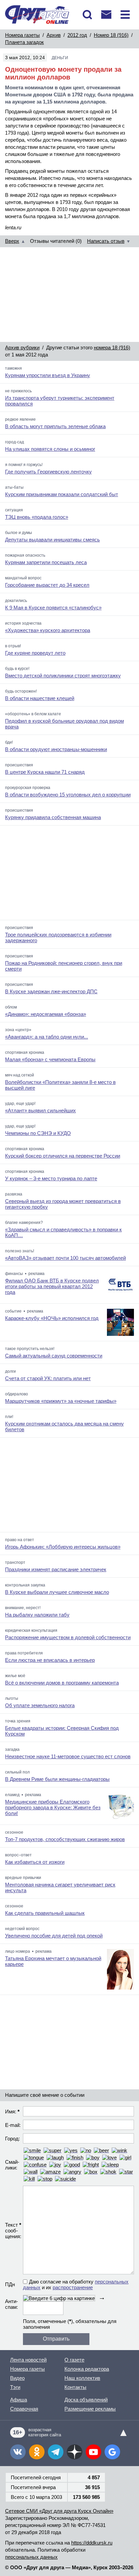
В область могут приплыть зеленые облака (55, 426)
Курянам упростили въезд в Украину (48, 375)
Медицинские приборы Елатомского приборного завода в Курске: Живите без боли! (53, 1807)
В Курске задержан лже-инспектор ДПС (51, 991)
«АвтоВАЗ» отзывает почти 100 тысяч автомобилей (65, 1258)
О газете (74, 2360)
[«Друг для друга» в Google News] (112, 2452)
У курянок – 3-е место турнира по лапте (51, 1178)
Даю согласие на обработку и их (76, 2284)
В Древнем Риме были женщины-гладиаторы (57, 1779)
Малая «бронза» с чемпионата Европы (50, 1059)
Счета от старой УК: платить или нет (48, 1378)
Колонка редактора (87, 2369)
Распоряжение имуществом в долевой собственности (68, 1637)
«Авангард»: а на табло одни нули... (47, 1037)
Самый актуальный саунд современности (54, 1356)
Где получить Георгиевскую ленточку (48, 472)
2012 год (77, 35)
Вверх (12, 241)
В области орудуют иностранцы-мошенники (56, 749)
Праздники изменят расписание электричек (56, 1569)
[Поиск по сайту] (87, 15)
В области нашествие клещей (40, 698)
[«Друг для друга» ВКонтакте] (18, 2452)
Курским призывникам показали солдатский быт (62, 494)
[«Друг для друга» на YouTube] (93, 2452)
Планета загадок (24, 42)
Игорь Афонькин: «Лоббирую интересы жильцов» (63, 1547)
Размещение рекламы (90, 2409)
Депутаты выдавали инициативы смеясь (52, 540)
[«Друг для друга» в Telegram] (56, 2452)
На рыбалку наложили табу (37, 1615)
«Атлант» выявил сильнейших (40, 1110)
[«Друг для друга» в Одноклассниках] (37, 2452)
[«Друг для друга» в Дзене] (75, 2452)
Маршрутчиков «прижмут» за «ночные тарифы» (61, 1401)
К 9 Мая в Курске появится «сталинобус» (53, 608)
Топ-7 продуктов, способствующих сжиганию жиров (65, 1839)
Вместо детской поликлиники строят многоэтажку (63, 676)
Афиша (19, 2400)
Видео (17, 2378)
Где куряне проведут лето (35, 653)
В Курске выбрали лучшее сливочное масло (57, 1592)
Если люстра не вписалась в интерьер (50, 1660)
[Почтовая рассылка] (106, 15)
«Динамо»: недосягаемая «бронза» (46, 1014)
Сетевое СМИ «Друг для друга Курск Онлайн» (59, 2511)
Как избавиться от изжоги (35, 1862)
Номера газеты (22, 35)
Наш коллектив (82, 2378)
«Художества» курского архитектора (48, 630)
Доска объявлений (86, 2400)
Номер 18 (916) (111, 35)
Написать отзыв (106, 241)
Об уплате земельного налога (40, 1705)
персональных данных (31, 2557)
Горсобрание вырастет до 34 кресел (47, 585)
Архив (54, 35)
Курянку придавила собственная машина (53, 817)
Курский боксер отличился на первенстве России (63, 1156)
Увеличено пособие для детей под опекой (54, 1936)
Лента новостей (28, 2360)
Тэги (15, 2387)
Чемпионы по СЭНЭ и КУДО (38, 1133)
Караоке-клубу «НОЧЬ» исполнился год (52, 1318)
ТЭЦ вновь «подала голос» (37, 517)
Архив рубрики (22, 347)
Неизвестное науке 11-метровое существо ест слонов (68, 1756)
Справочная (24, 2409)
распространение (73, 2287)
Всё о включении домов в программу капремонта (62, 1683)
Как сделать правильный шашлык (45, 1913)
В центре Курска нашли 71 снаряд (45, 772)
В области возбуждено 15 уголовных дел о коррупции (68, 795)
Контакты (75, 2387)
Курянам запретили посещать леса (46, 562)
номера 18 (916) (112, 347)
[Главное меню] (125, 15)
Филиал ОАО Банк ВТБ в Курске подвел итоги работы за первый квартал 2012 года (52, 1286)
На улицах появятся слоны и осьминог (50, 449)
